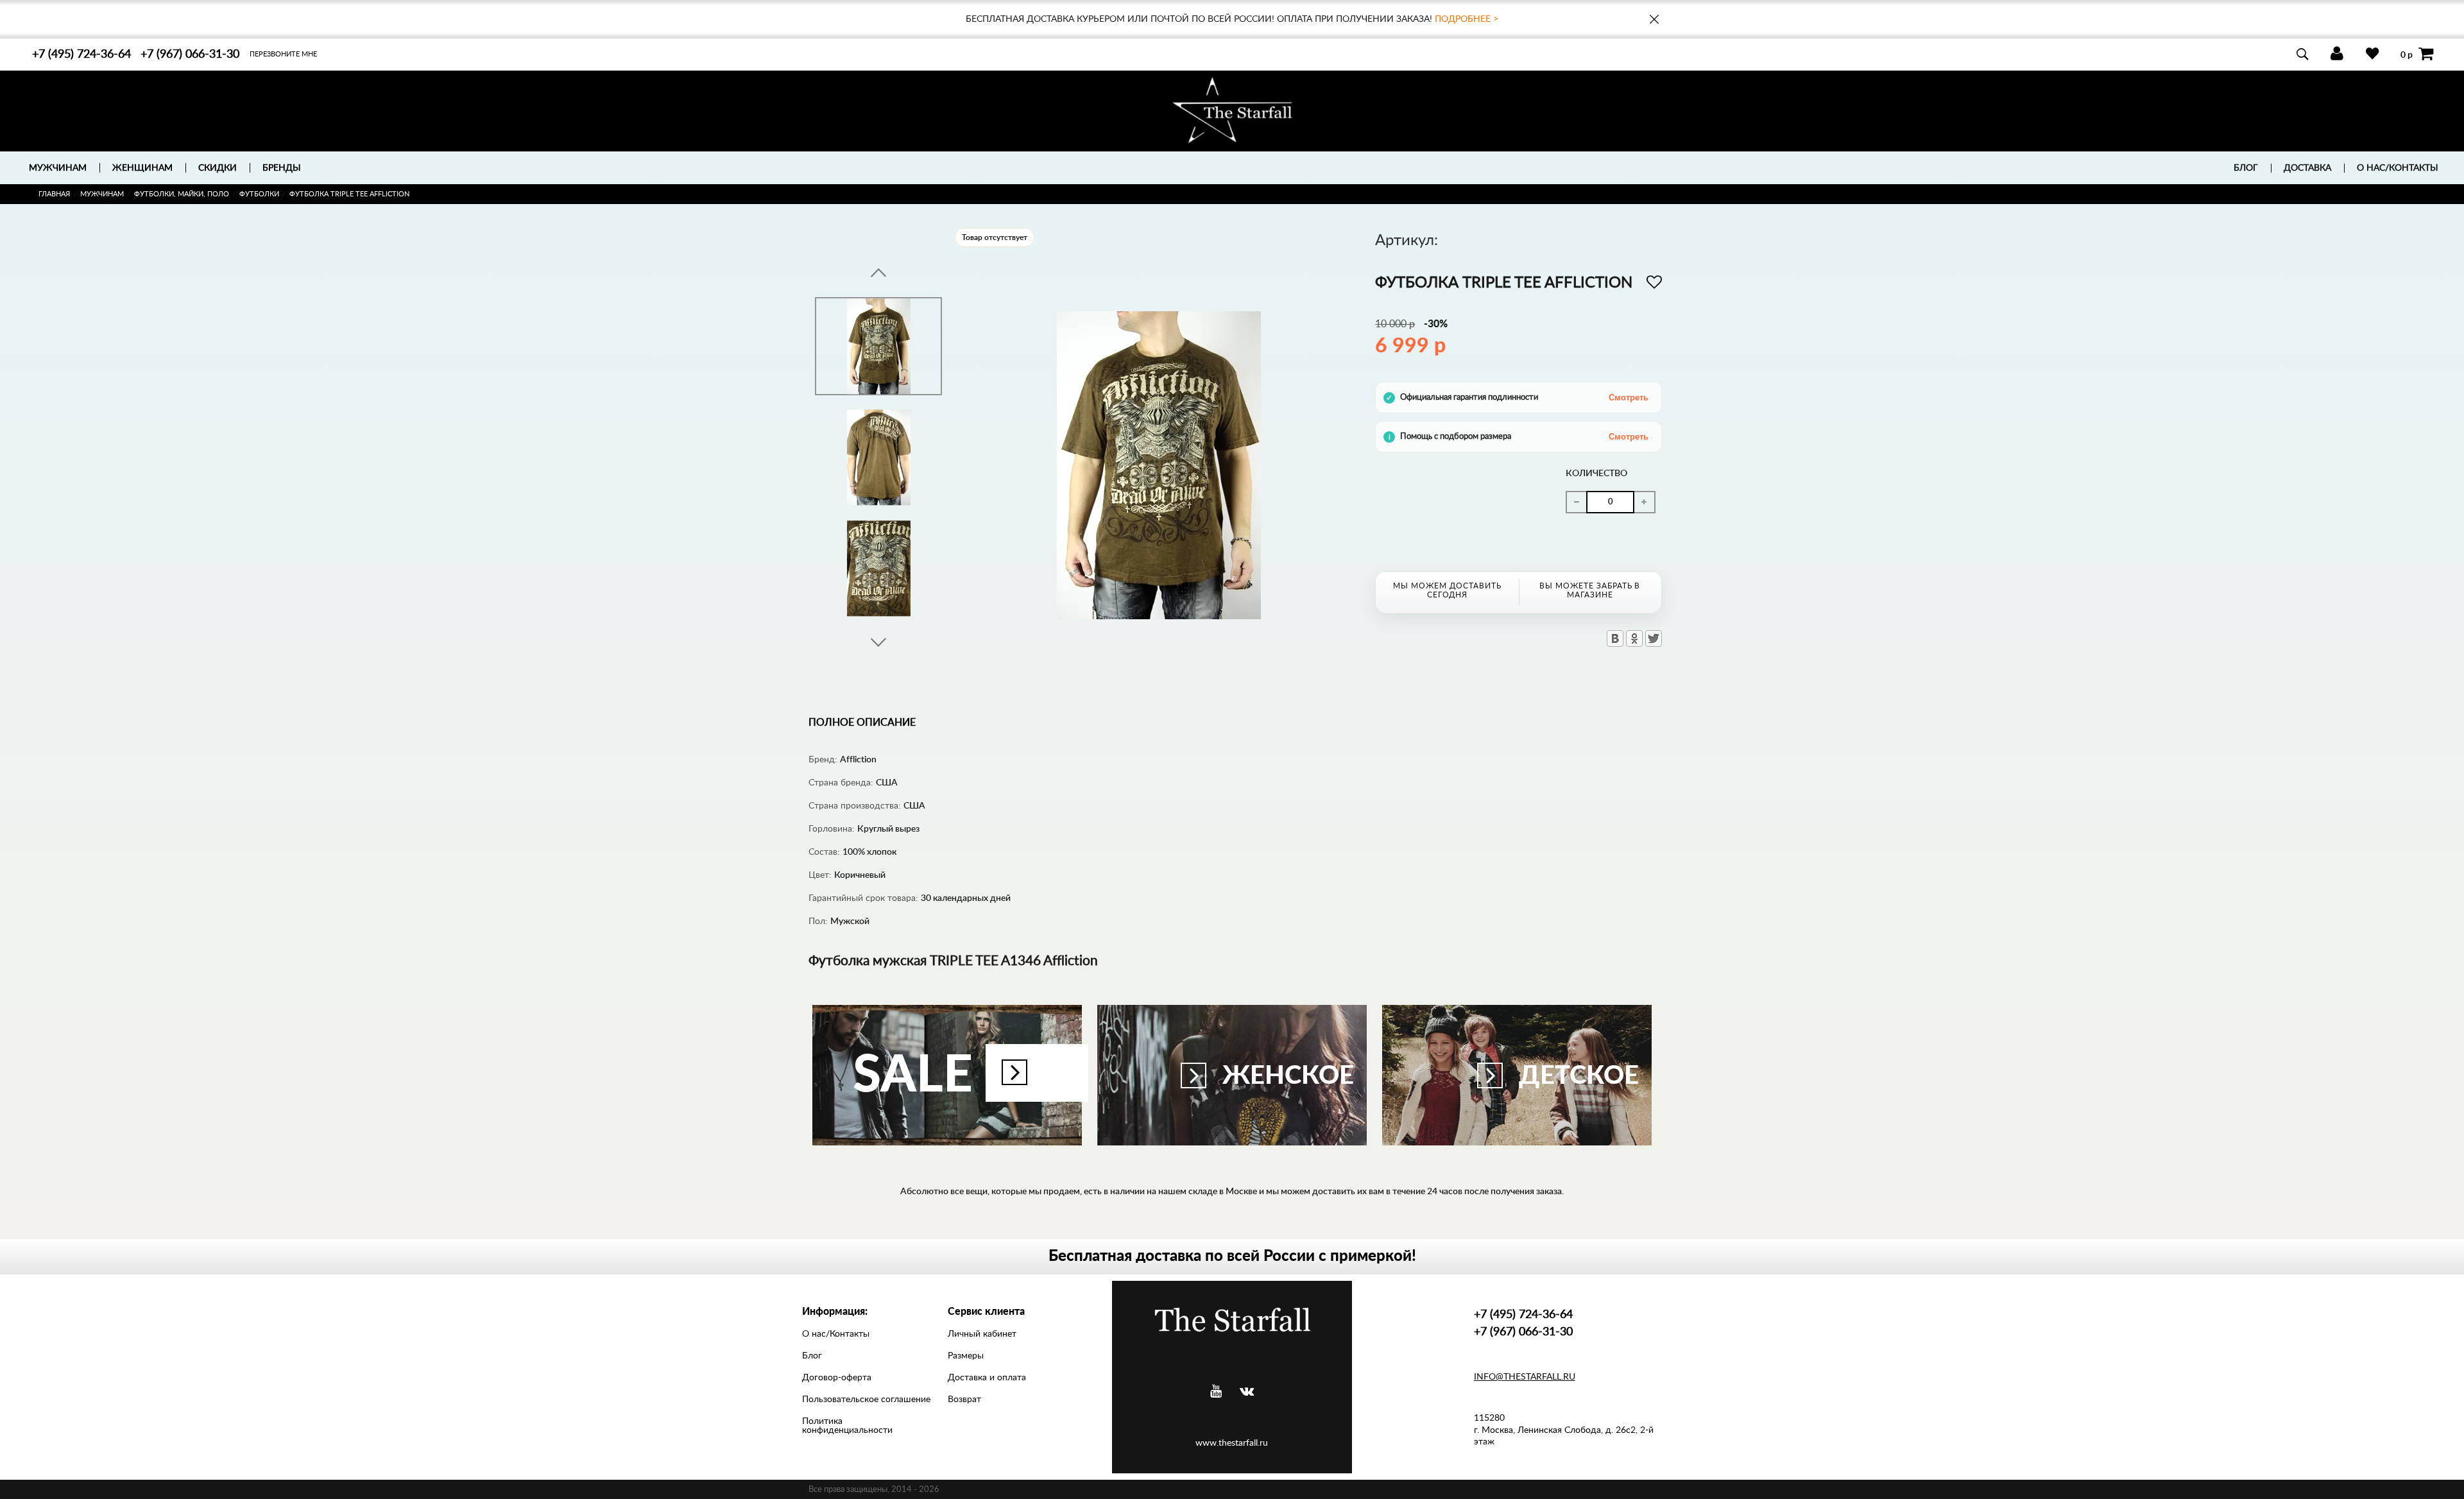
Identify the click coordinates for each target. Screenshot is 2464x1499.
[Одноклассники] (1634, 638)
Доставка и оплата (987, 1378)
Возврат (964, 1400)
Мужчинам (102, 194)
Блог (2246, 168)
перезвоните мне (283, 54)
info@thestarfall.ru (1525, 1377)
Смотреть (1629, 398)
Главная (54, 194)
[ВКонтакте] (1615, 638)
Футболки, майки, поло (182, 194)
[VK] (1247, 1392)
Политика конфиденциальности (847, 1426)
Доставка (2307, 168)
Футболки (259, 194)
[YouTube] (1216, 1392)
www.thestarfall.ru (1232, 1443)
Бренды (282, 168)
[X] (1654, 638)
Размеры (966, 1356)
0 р (2407, 55)
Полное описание (862, 723)
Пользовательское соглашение (866, 1400)
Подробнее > (1467, 19)
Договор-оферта (837, 1378)
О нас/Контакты (2398, 168)
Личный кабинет (982, 1334)
